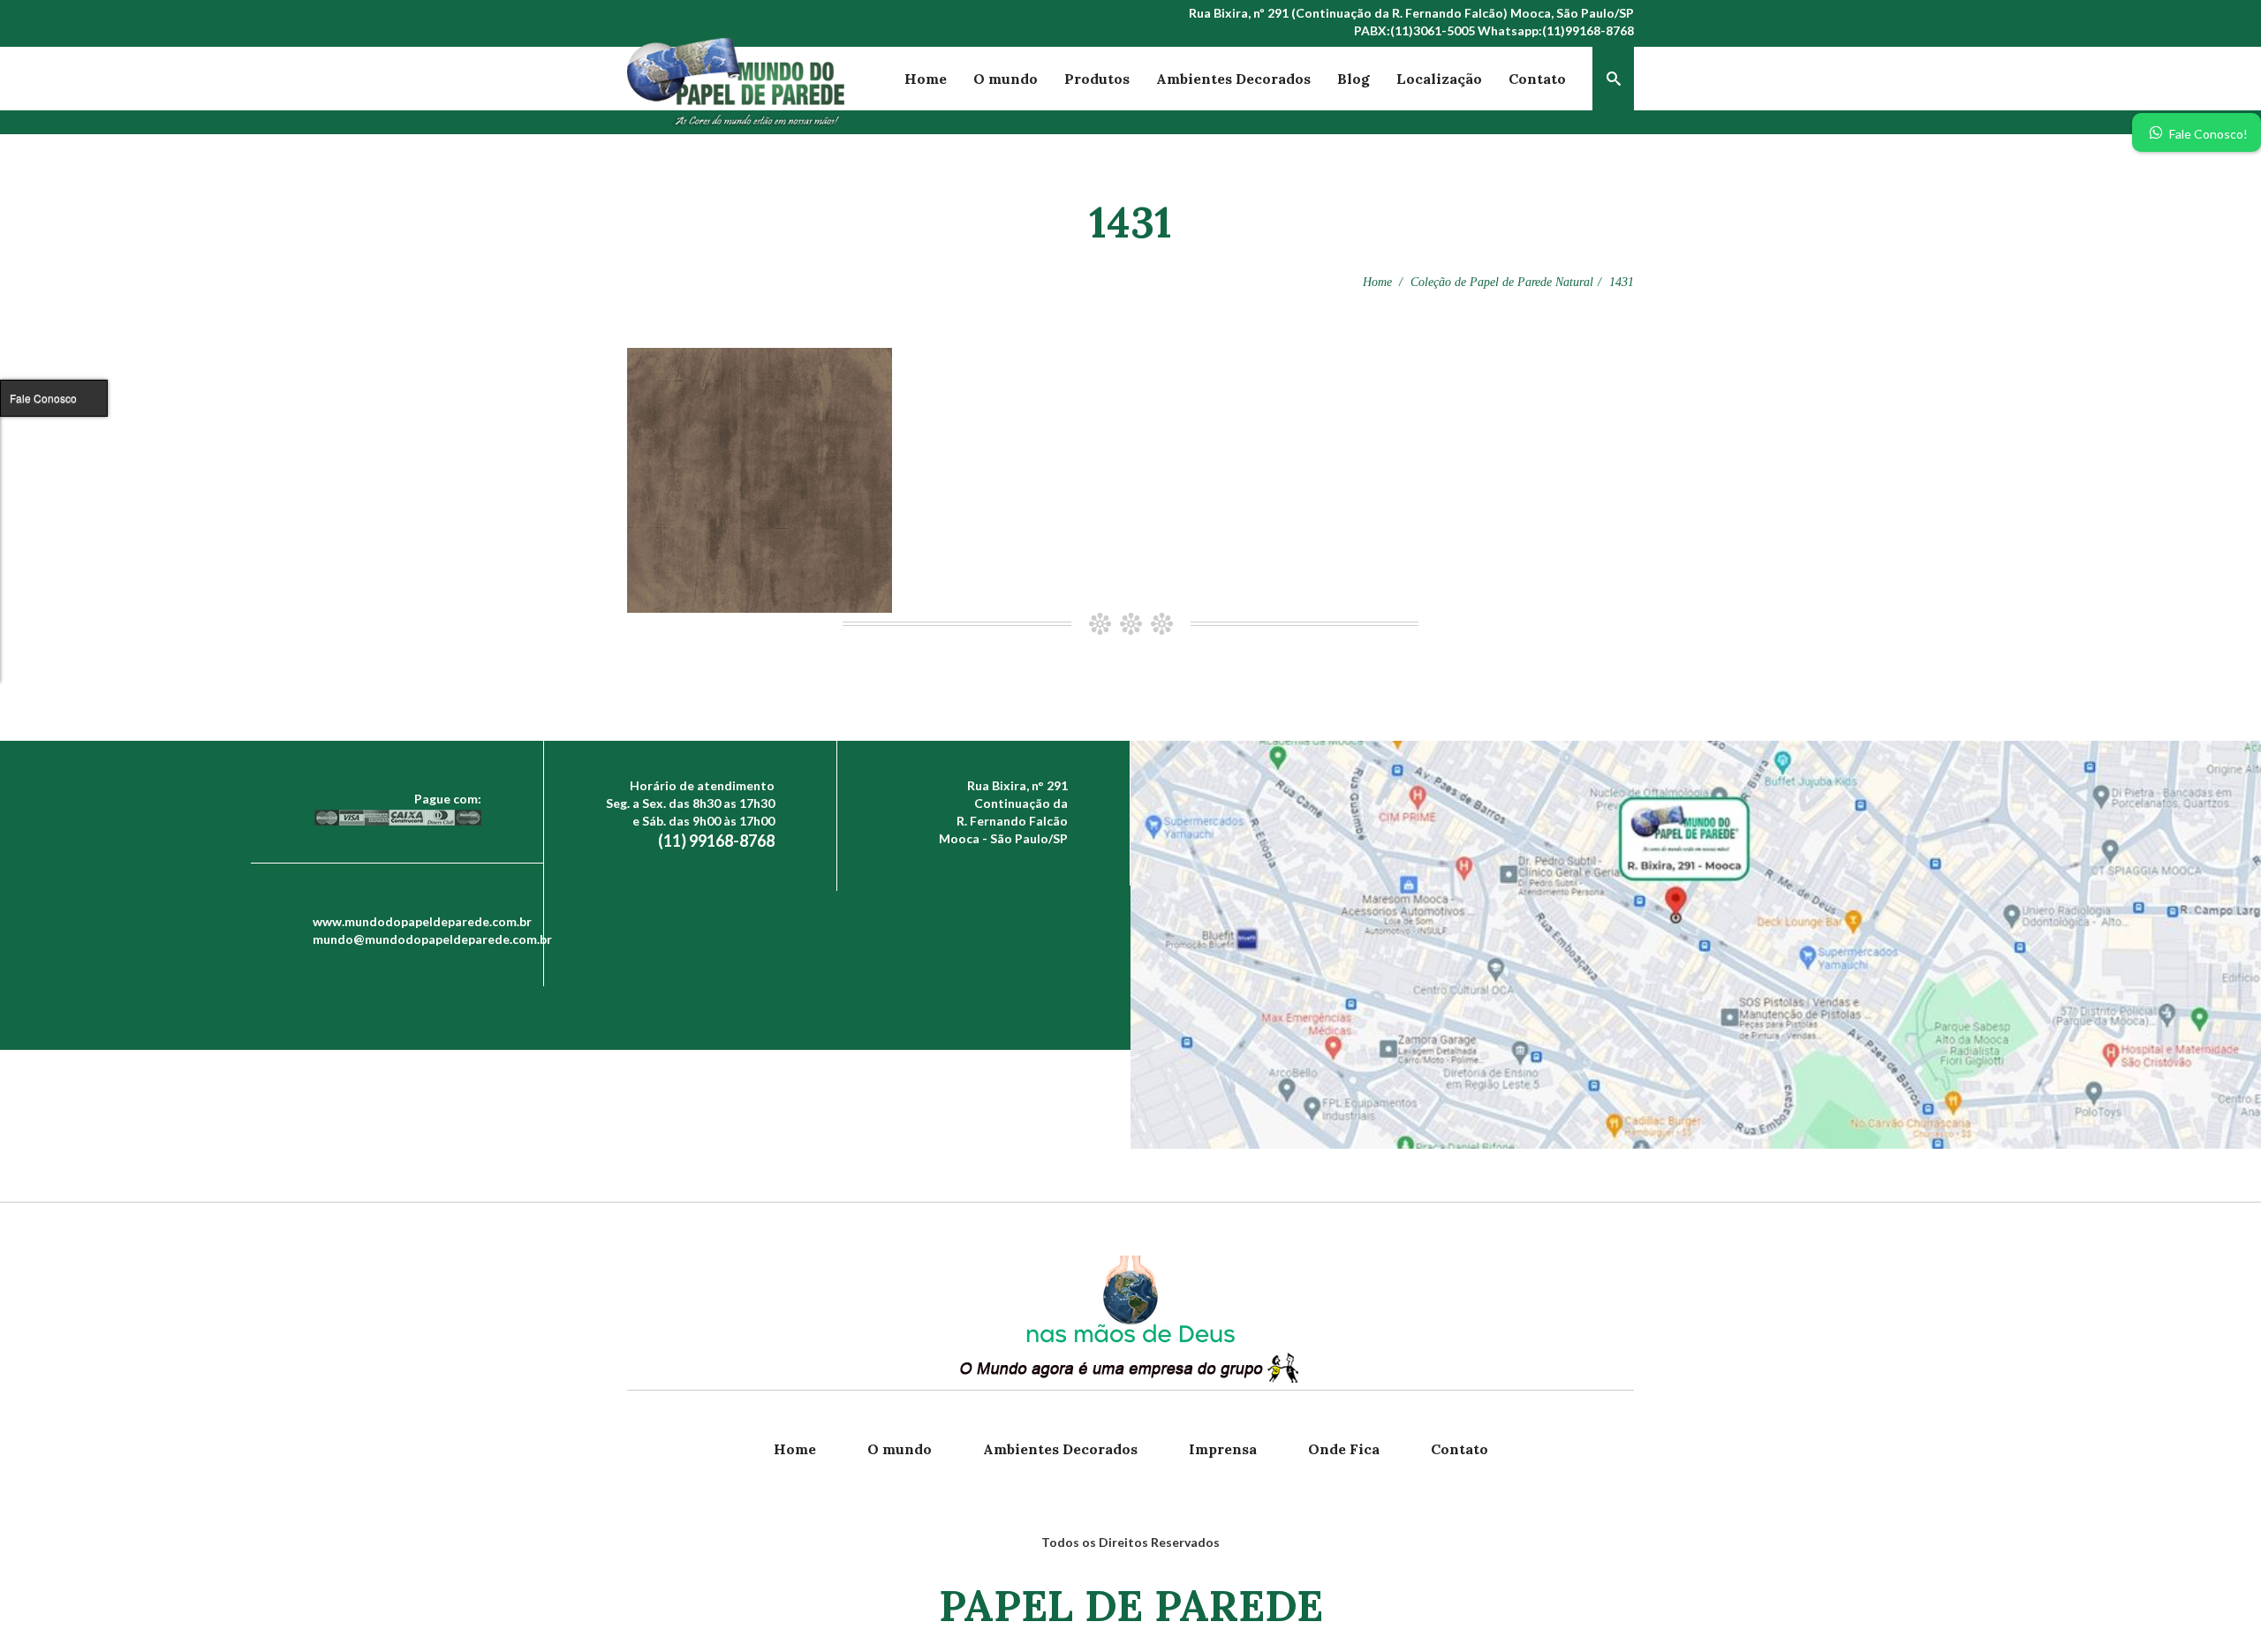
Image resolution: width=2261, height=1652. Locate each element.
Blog (1354, 79)
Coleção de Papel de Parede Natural (1502, 282)
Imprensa (1223, 1449)
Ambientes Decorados (1233, 79)
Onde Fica (1344, 1449)
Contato (1537, 79)
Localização (1439, 79)
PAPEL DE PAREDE (1131, 1606)
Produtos (1097, 79)
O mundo (1006, 79)
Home (926, 79)
